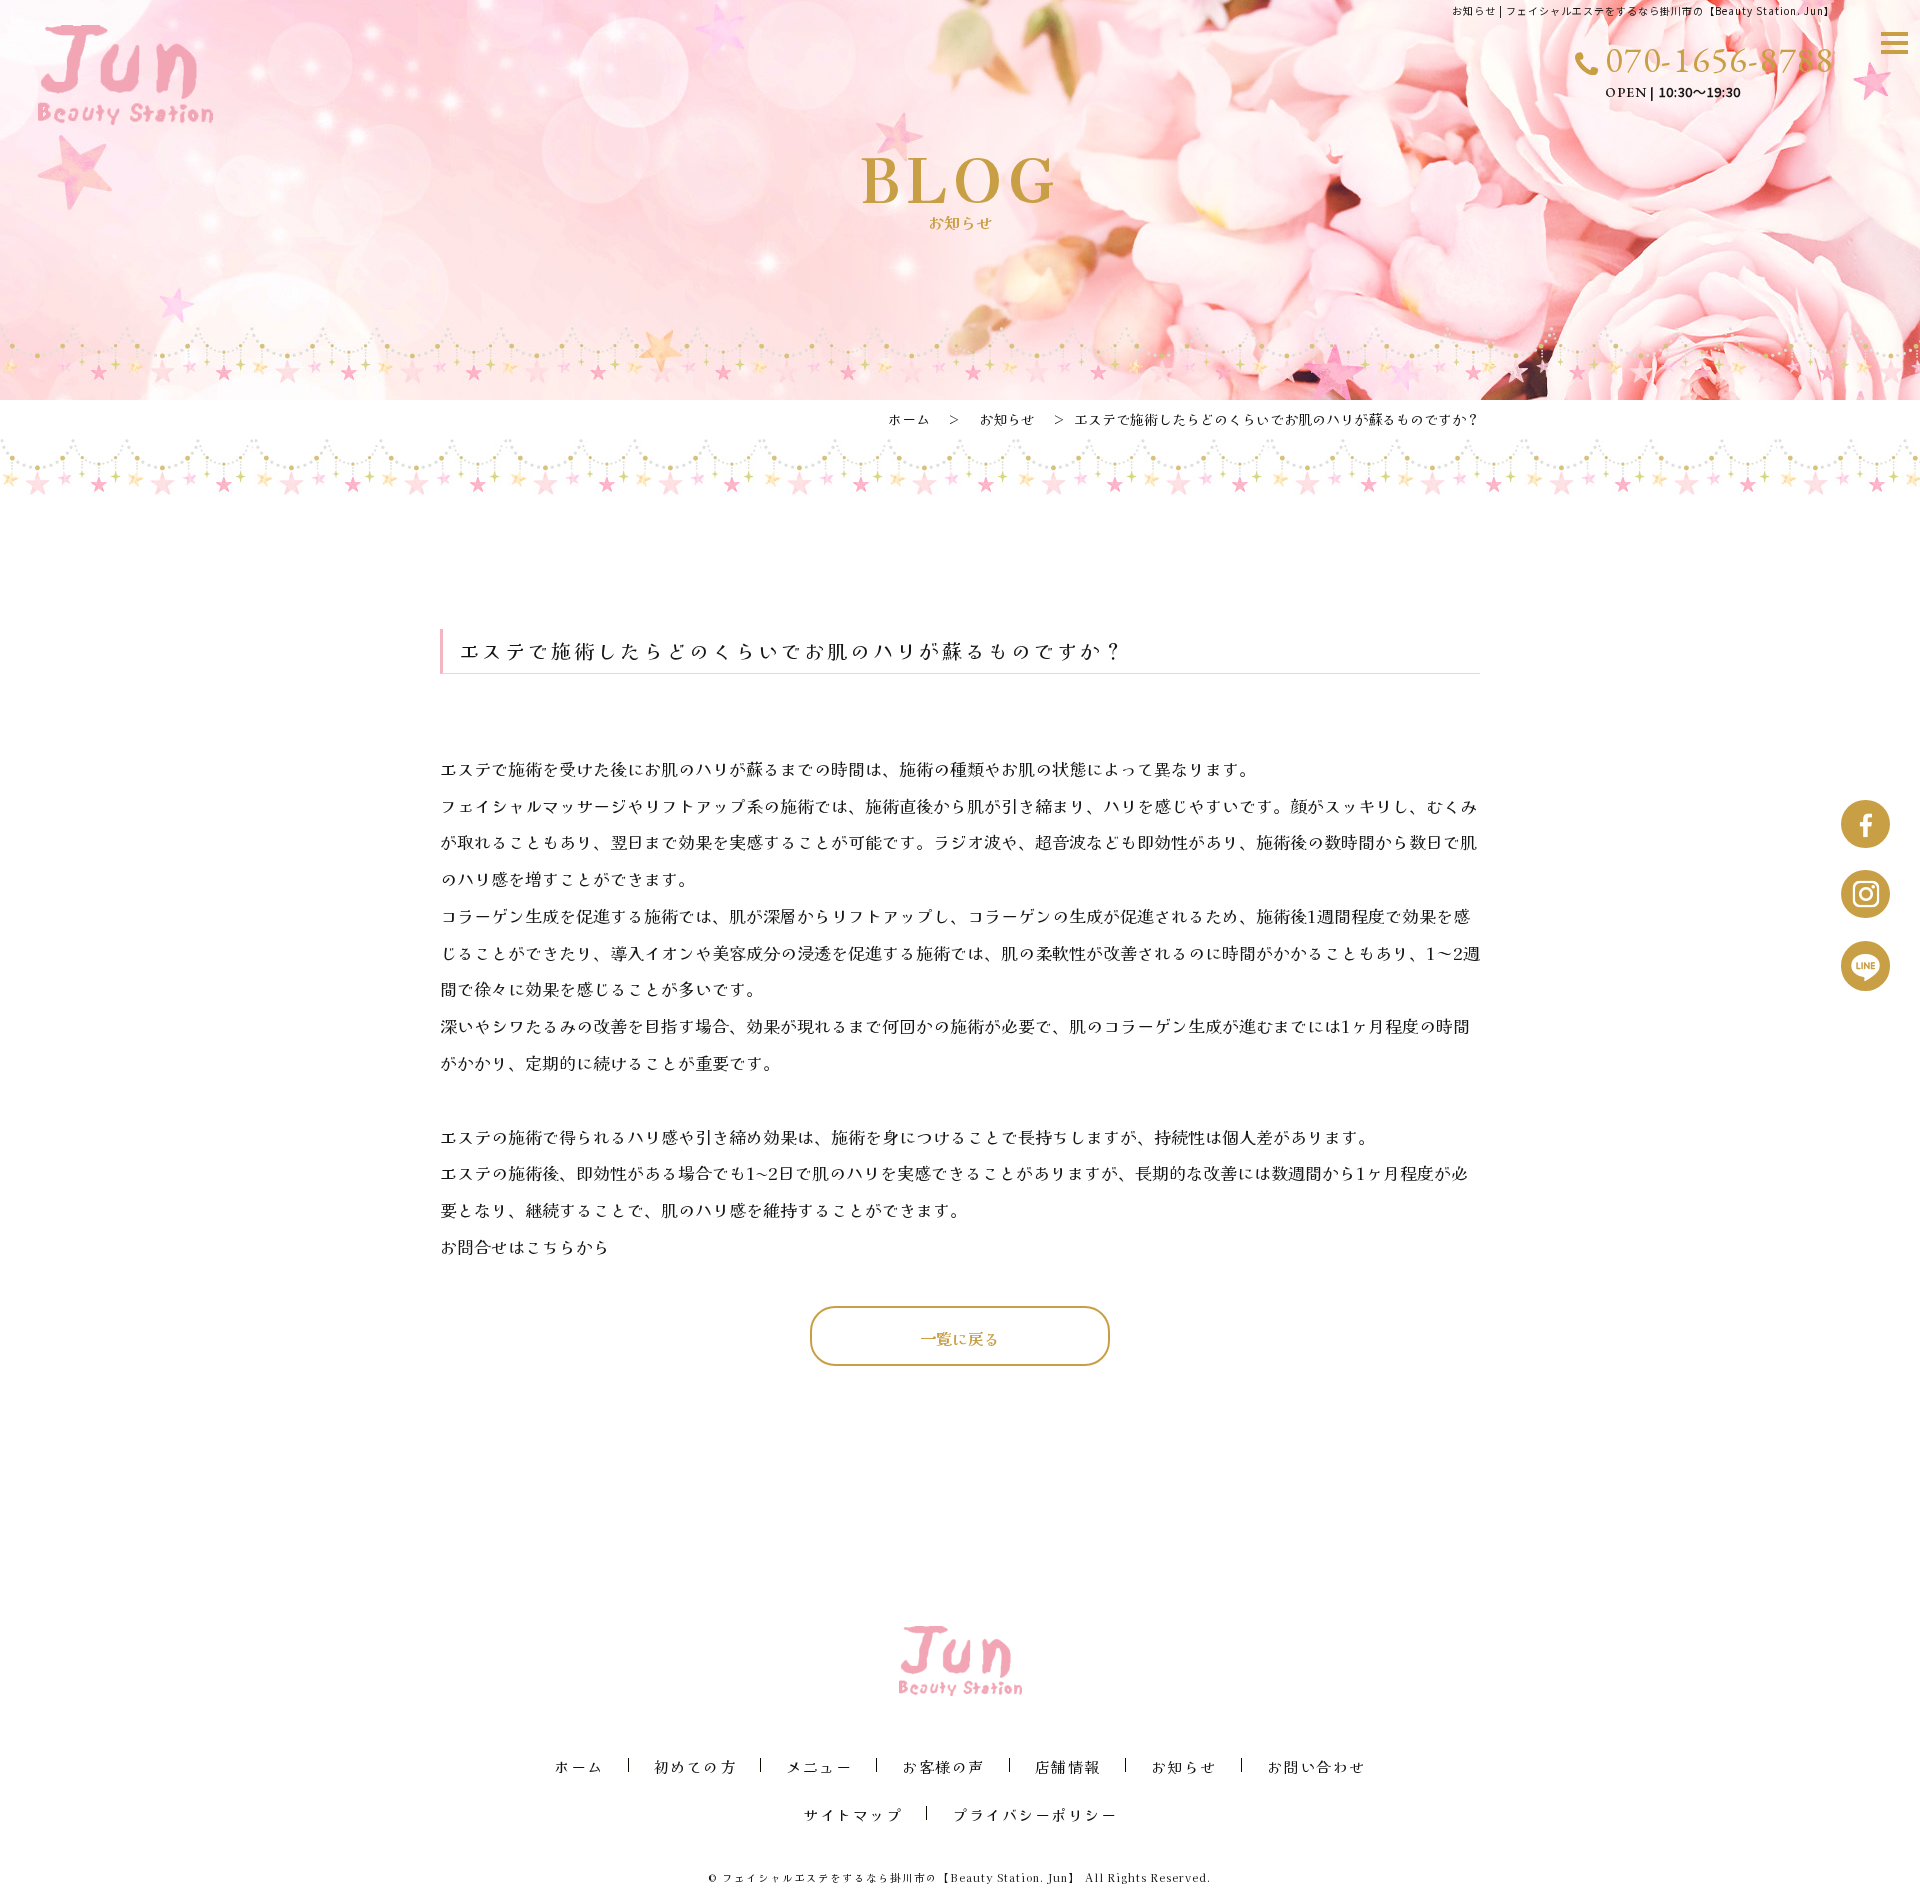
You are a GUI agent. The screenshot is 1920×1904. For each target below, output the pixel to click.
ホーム (909, 419)
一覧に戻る (960, 1338)
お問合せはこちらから (525, 1246)
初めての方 (695, 1765)
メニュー (819, 1765)
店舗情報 (1068, 1765)
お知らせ (1007, 419)
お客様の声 (943, 1765)
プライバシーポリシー (1034, 1813)
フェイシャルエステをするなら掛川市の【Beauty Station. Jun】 (901, 1877)
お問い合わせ (1316, 1765)
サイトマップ (852, 1813)
